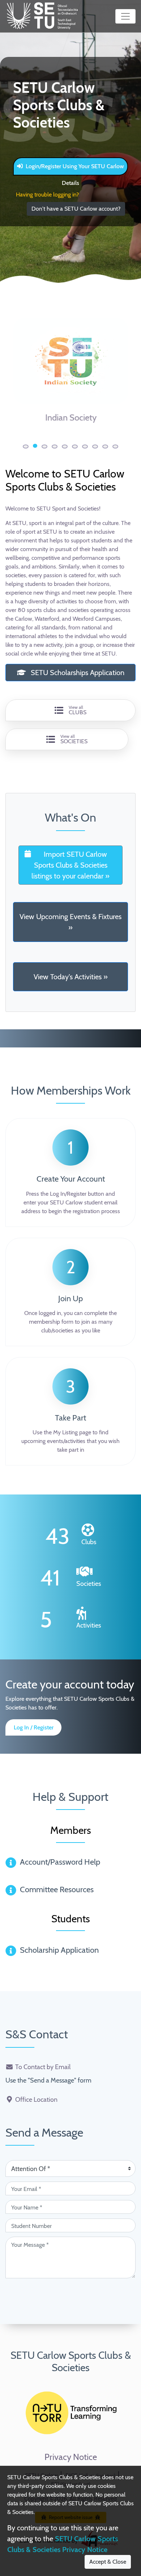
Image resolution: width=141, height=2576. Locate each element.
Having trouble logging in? (47, 195)
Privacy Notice (71, 2457)
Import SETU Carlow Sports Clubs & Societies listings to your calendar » (70, 865)
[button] (26, 446)
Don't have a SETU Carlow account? (76, 209)
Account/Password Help (60, 1862)
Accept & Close (108, 2562)
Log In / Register (34, 1727)
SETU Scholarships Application (77, 673)
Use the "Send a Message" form (48, 2080)
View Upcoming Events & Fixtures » (70, 922)
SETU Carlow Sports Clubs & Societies (71, 2361)
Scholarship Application (59, 1950)
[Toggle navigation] (125, 16)
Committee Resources (57, 1889)
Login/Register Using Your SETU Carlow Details (75, 169)
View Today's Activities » (71, 977)
